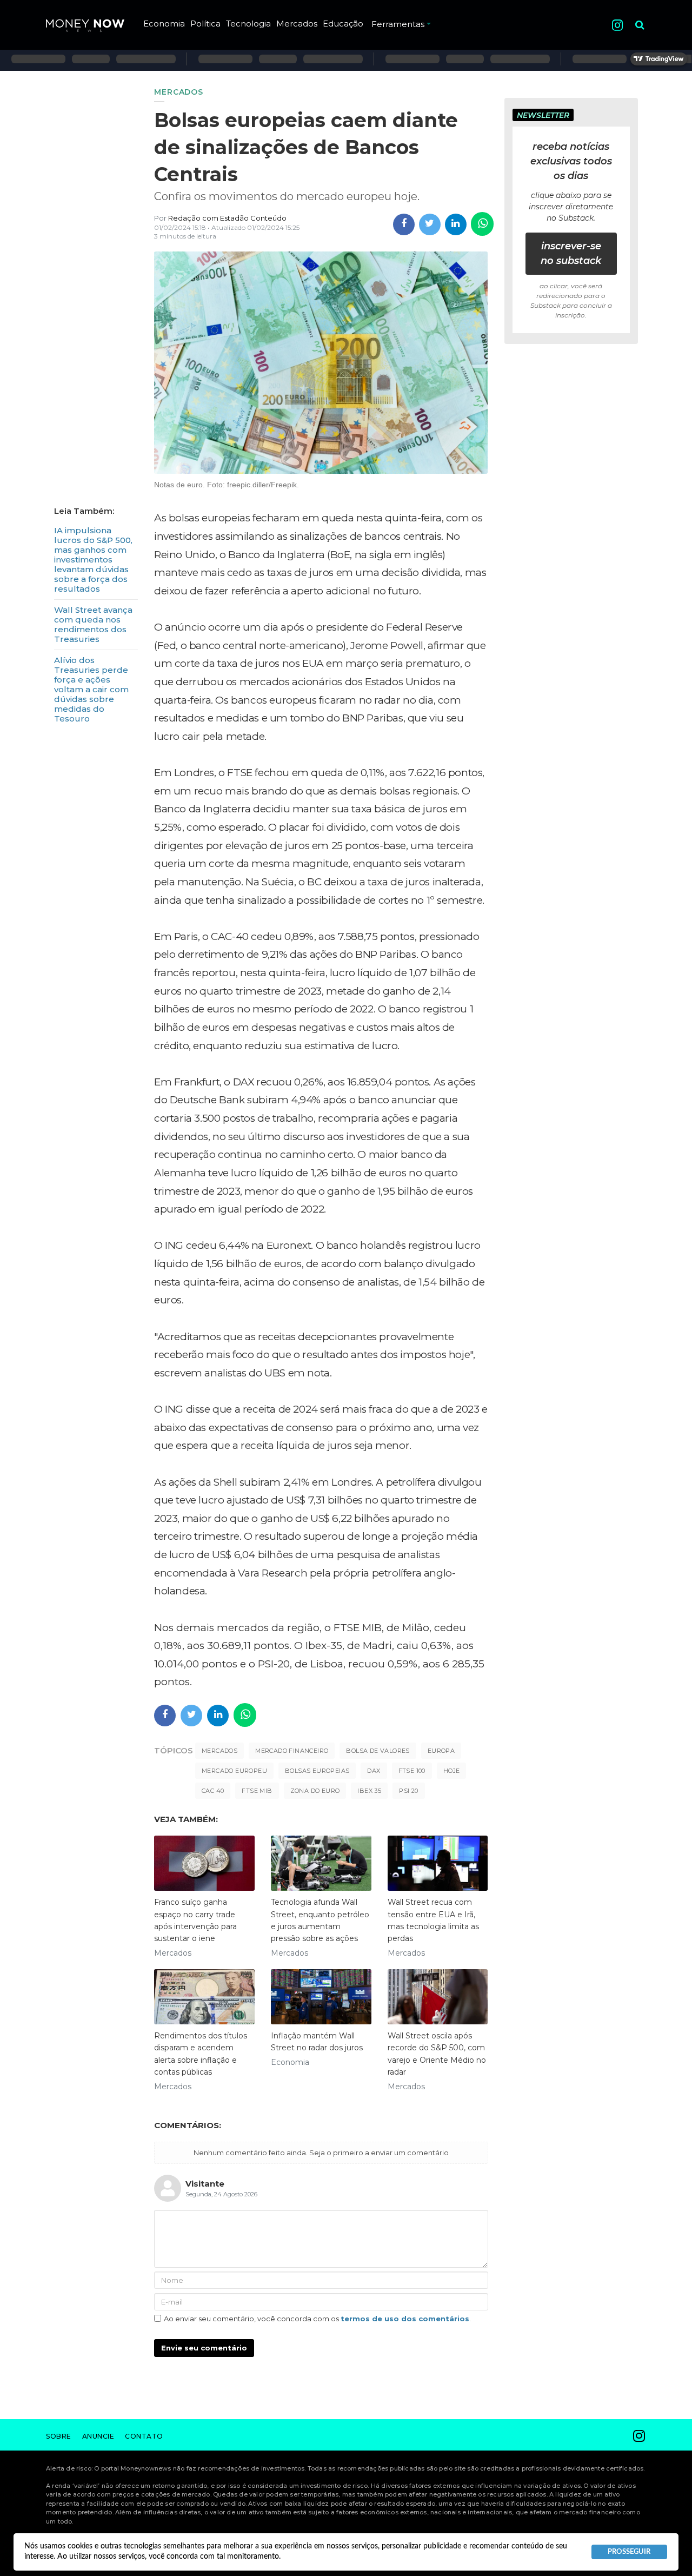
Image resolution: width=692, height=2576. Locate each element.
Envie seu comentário (204, 2348)
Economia (164, 24)
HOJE (452, 1771)
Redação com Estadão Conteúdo (227, 218)
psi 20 (408, 1791)
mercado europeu (234, 1771)
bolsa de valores (378, 1751)
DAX (374, 1771)
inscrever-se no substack (571, 253)
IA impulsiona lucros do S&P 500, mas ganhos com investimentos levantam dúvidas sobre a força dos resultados (93, 559)
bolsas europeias (317, 1771)
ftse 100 (412, 1771)
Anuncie (98, 2436)
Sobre (59, 2436)
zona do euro (315, 1791)
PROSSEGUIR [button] (629, 2552)
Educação (343, 24)
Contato (144, 2436)
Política (205, 24)
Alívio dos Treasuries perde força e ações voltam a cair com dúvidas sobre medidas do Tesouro (91, 689)
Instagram (617, 25)
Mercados (297, 24)
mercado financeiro (292, 1751)
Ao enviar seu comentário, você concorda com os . (317, 2319)
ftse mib (257, 1791)
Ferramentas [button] (398, 24)
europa (441, 1751)
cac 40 (213, 1791)
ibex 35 (369, 1791)
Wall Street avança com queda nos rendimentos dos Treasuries (93, 624)
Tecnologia (248, 24)
